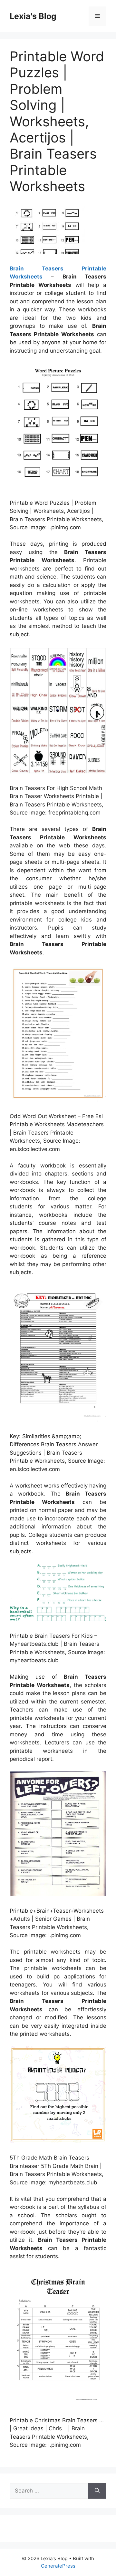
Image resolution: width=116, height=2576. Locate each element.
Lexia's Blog (33, 16)
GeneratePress (58, 2566)
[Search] (97, 2491)
